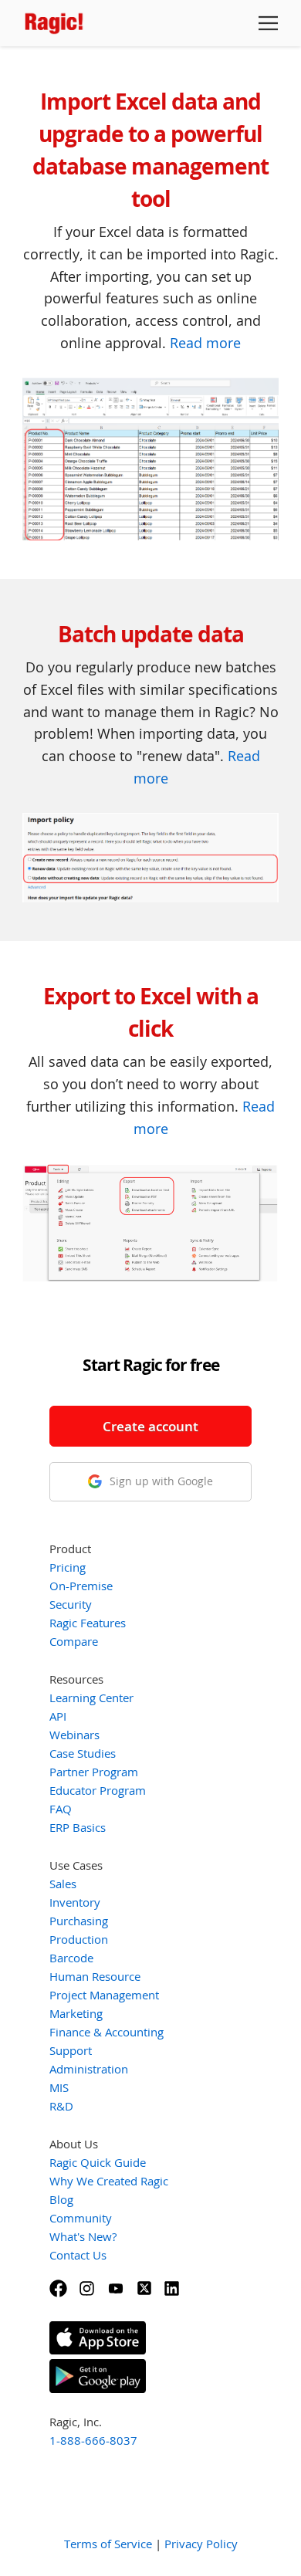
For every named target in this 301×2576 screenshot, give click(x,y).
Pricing (68, 1567)
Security (71, 1604)
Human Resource (95, 1976)
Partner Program (94, 1772)
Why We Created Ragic (109, 2181)
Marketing (76, 2013)
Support (71, 2050)
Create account (150, 1426)
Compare (74, 1641)
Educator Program (98, 1790)
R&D (61, 2106)
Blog (61, 2199)
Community (81, 2218)
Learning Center (91, 1698)
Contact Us (78, 2255)
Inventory (75, 1902)
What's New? (83, 2236)
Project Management (104, 1995)
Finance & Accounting (107, 2032)
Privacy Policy (201, 2544)
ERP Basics (78, 1827)
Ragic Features (88, 1623)
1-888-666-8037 (93, 2440)
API (58, 1716)
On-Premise (81, 1586)
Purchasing (79, 1921)
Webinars (74, 1735)
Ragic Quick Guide (98, 2162)
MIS (59, 2087)
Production (79, 1939)
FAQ (61, 1809)
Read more (205, 343)
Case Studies (83, 1753)
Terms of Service (108, 2544)
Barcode (71, 1958)
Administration (89, 2069)
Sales (63, 1884)
